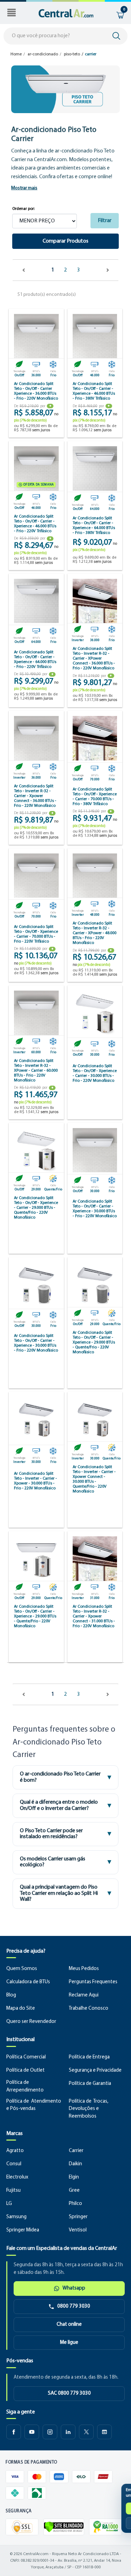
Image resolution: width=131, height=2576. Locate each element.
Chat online (69, 2325)
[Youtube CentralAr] (32, 2432)
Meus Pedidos (84, 1969)
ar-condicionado (43, 54)
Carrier (76, 2151)
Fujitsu (13, 2191)
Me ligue (69, 2343)
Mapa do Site (21, 2008)
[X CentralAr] (86, 2432)
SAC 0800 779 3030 (69, 2393)
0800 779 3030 (74, 2306)
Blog (11, 1995)
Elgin (74, 2177)
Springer (78, 2217)
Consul (14, 2164)
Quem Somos (22, 1969)
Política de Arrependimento (25, 2086)
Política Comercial (26, 2057)
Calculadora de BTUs (28, 1982)
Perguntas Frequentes (93, 1982)
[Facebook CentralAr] (14, 2432)
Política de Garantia (90, 2084)
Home (16, 54)
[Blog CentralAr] (104, 2432)
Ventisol (78, 2230)
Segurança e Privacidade (95, 2070)
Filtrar (105, 221)
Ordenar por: (23, 209)
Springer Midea (23, 2230)
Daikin (75, 2164)
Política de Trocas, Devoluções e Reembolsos (89, 2109)
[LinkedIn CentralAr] (68, 2432)
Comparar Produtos (65, 241)
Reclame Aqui (84, 1995)
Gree (74, 2191)
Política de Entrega (89, 2057)
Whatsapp (74, 2288)
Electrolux (17, 2177)
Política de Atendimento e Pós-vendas (34, 2105)
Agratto (15, 2151)
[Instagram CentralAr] (50, 2432)
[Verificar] (64, 2527)
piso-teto (72, 54)
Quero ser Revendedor (31, 2022)
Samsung (16, 2217)
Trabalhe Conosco (89, 2008)
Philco (75, 2204)
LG (9, 2204)
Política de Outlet (26, 2070)
